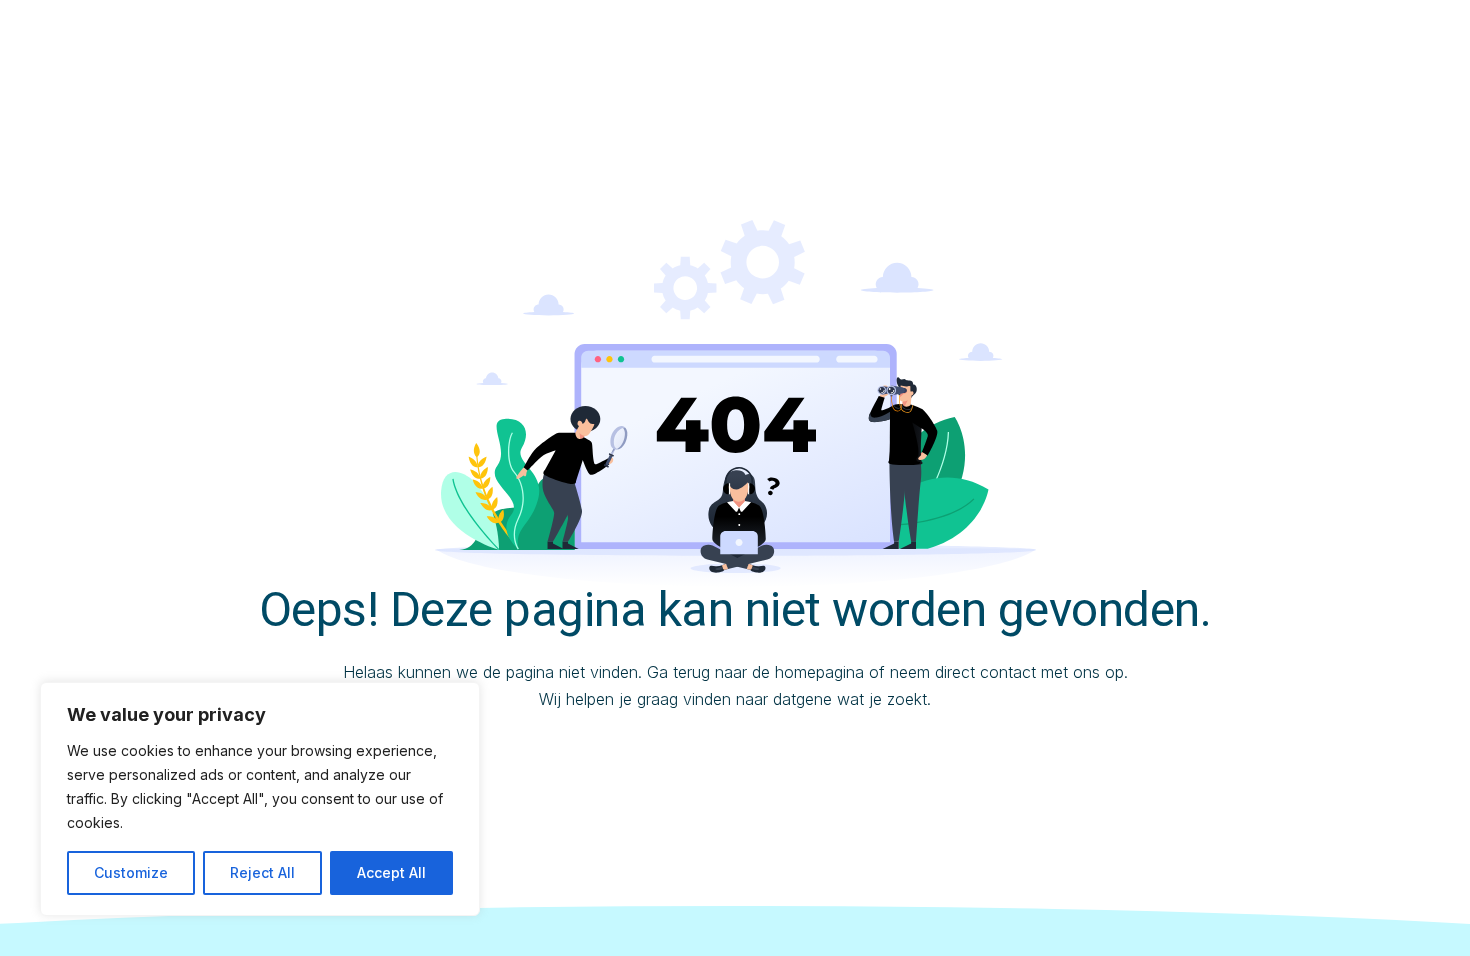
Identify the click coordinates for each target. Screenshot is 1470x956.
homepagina (819, 672)
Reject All (262, 872)
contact (1008, 672)
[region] (260, 799)
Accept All (391, 872)
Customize (131, 872)
